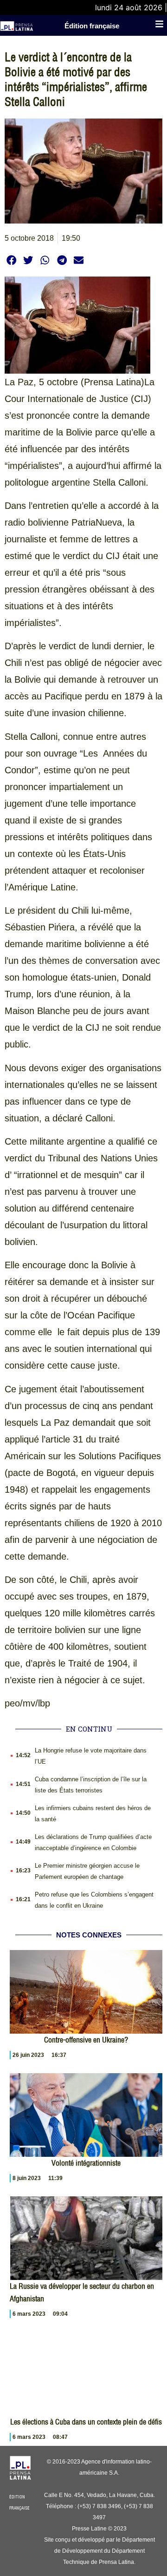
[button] (11, 260)
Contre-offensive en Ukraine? (86, 2040)
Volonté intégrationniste (86, 2163)
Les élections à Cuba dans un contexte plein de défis (86, 2422)
